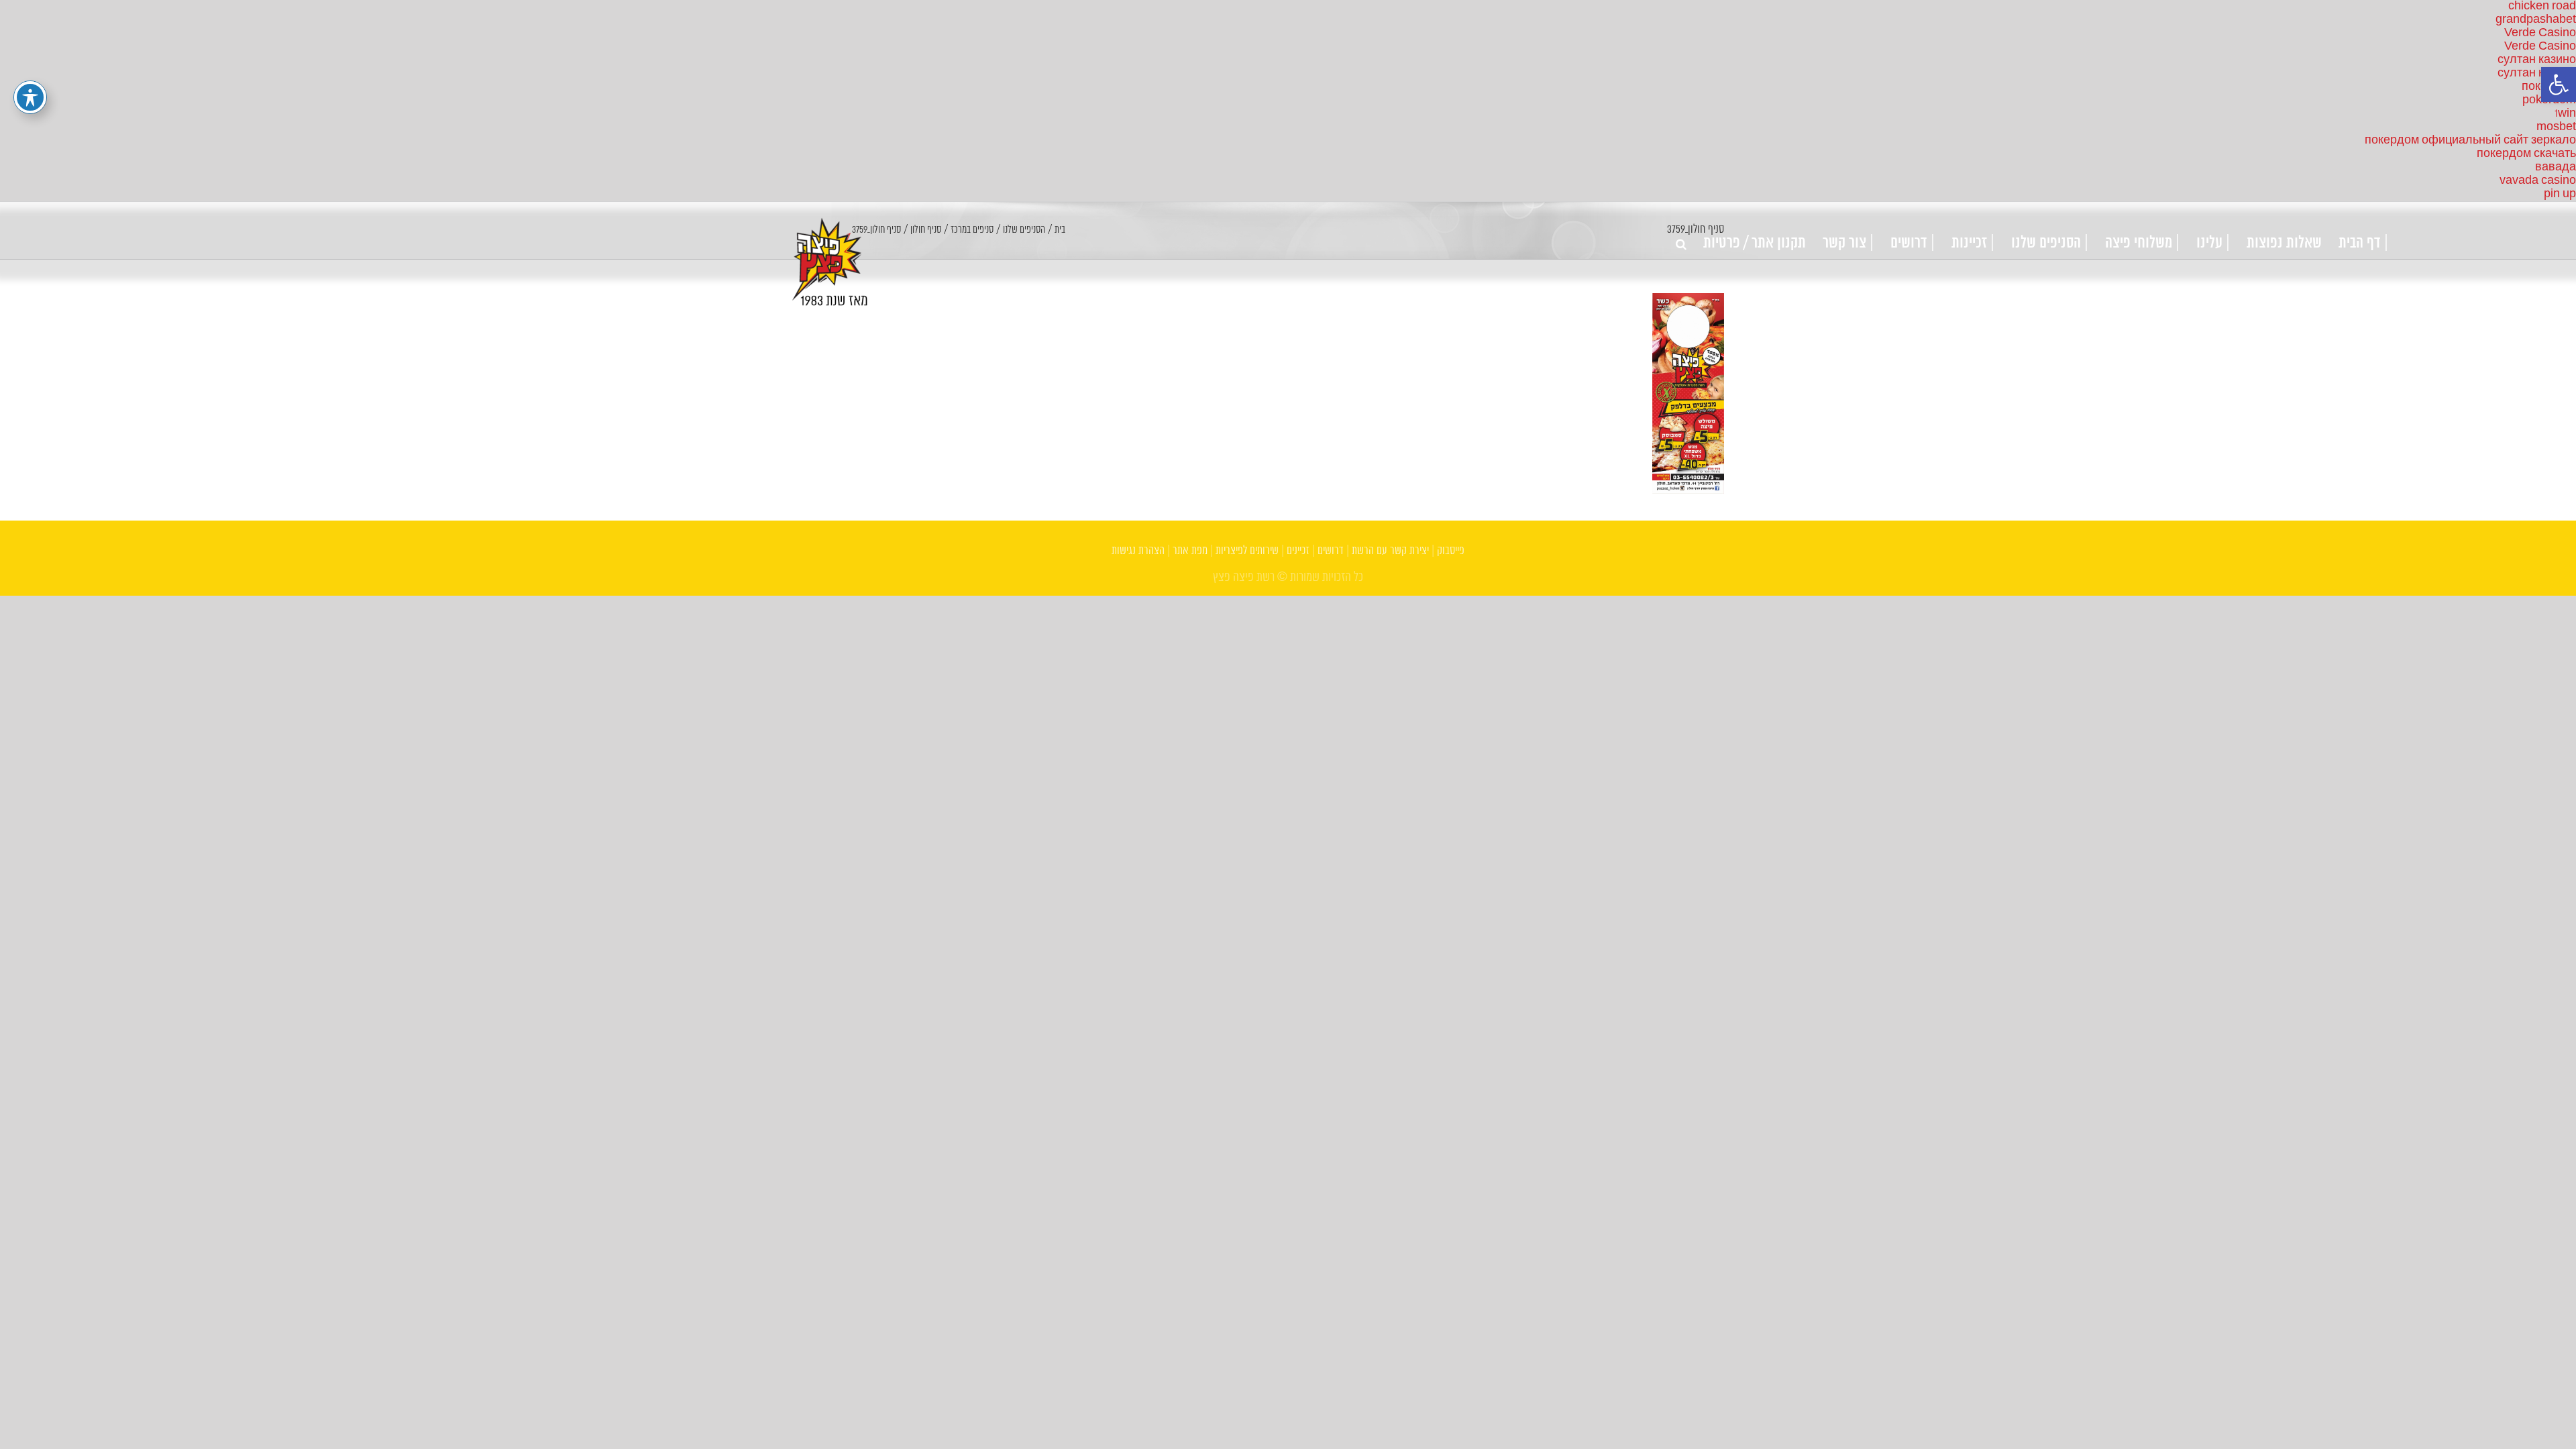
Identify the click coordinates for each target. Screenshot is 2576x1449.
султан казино (2537, 60)
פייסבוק (1451, 551)
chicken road (2542, 6)
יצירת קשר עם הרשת (1390, 551)
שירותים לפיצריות (1247, 551)
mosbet (2556, 127)
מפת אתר (1190, 551)
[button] (2559, 85)
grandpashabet (2536, 20)
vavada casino (2538, 181)
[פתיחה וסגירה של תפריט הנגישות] (30, 97)
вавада (2556, 167)
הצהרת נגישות (1138, 551)
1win (2565, 114)
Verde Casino (2540, 33)
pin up (2560, 194)
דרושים (1331, 551)
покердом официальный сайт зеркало (2470, 141)
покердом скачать (2526, 154)
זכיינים (1298, 551)
